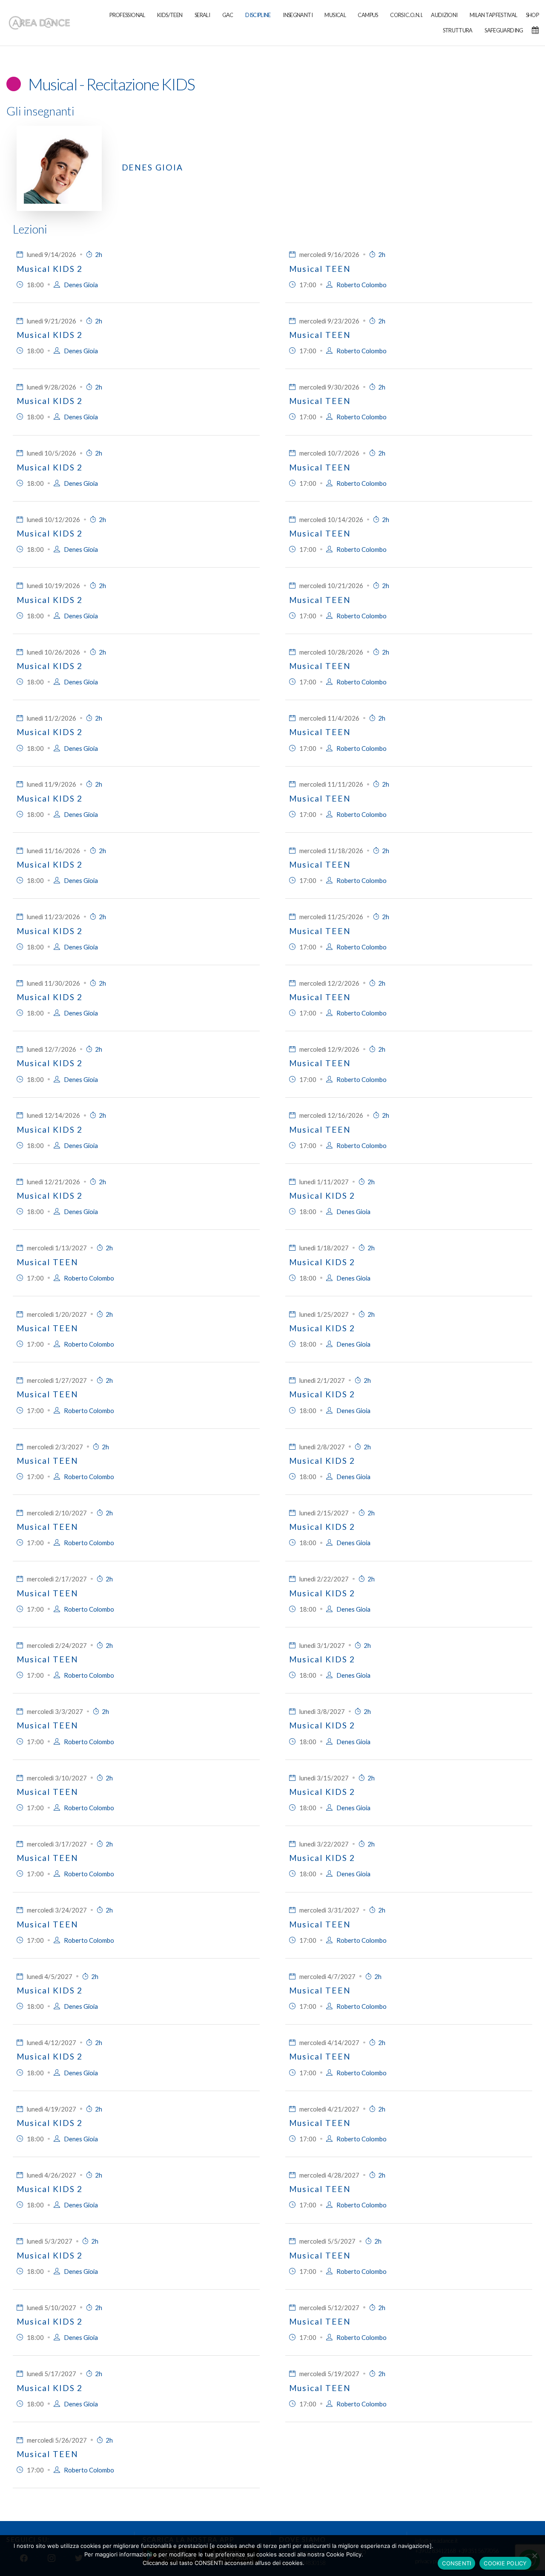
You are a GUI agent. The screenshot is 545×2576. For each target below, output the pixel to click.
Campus (368, 15)
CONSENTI (456, 2563)
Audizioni (444, 15)
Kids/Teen (170, 15)
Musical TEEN (320, 269)
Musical (335, 15)
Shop (532, 15)
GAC (228, 15)
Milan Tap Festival (493, 15)
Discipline (258, 15)
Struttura (458, 30)
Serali (202, 15)
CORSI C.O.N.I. (406, 15)
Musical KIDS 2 (50, 269)
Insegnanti (298, 15)
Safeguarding (504, 30)
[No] (534, 2556)
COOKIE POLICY (505, 2563)
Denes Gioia (152, 167)
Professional (127, 15)
